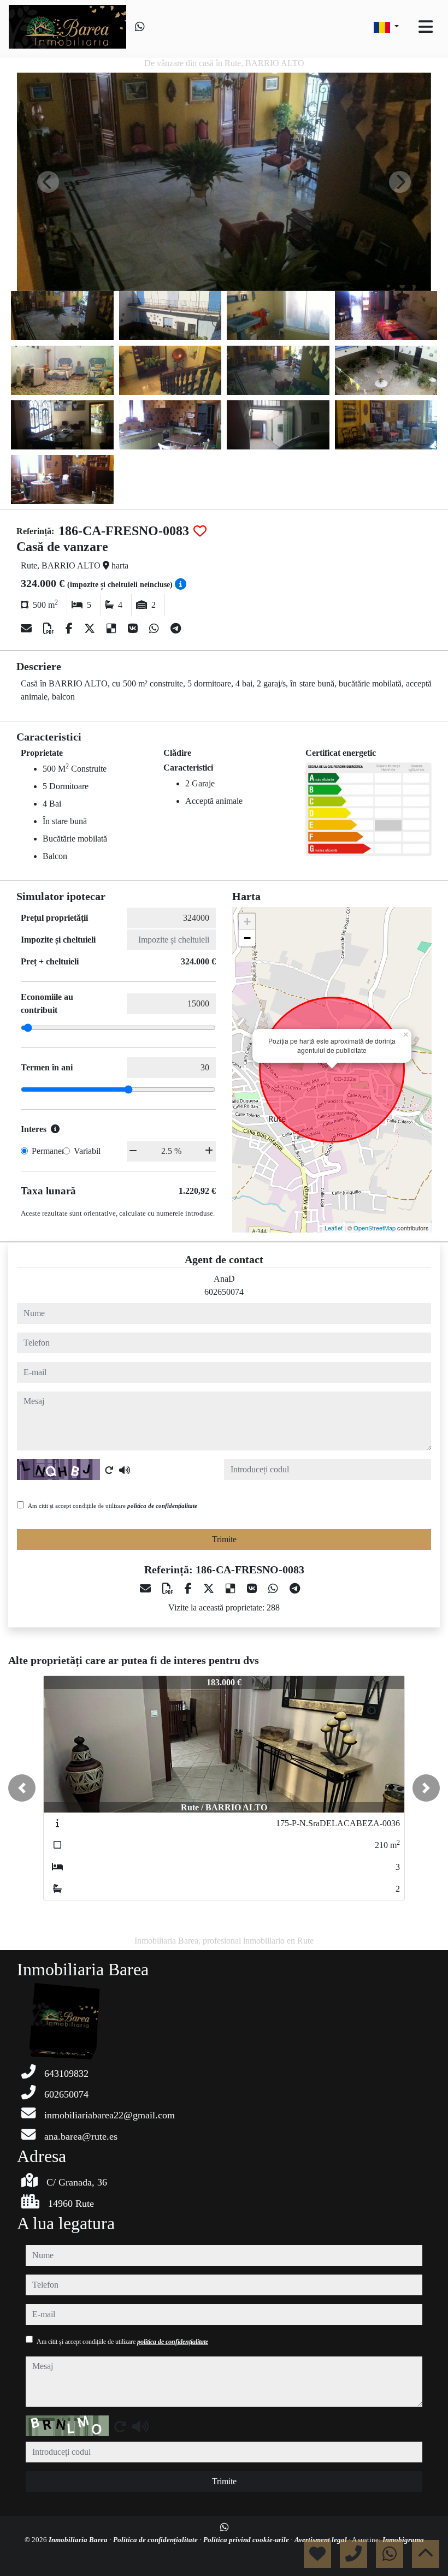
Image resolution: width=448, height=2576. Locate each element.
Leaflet (334, 1228)
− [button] (247, 938)
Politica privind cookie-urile (247, 2540)
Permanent (50, 1151)
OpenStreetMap (375, 1228)
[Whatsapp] (140, 27)
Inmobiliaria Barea (79, 2540)
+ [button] (247, 922)
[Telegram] (176, 629)
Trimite (224, 1539)
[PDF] (50, 629)
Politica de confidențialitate (156, 2540)
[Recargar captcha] (109, 1470)
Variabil (87, 1151)
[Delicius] (113, 629)
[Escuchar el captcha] (125, 1470)
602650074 (224, 1292)
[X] (91, 629)
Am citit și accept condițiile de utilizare (113, 1506)
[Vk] (134, 629)
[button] (22, 1788)
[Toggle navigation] (426, 27)
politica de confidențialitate (162, 1506)
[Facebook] (70, 629)
